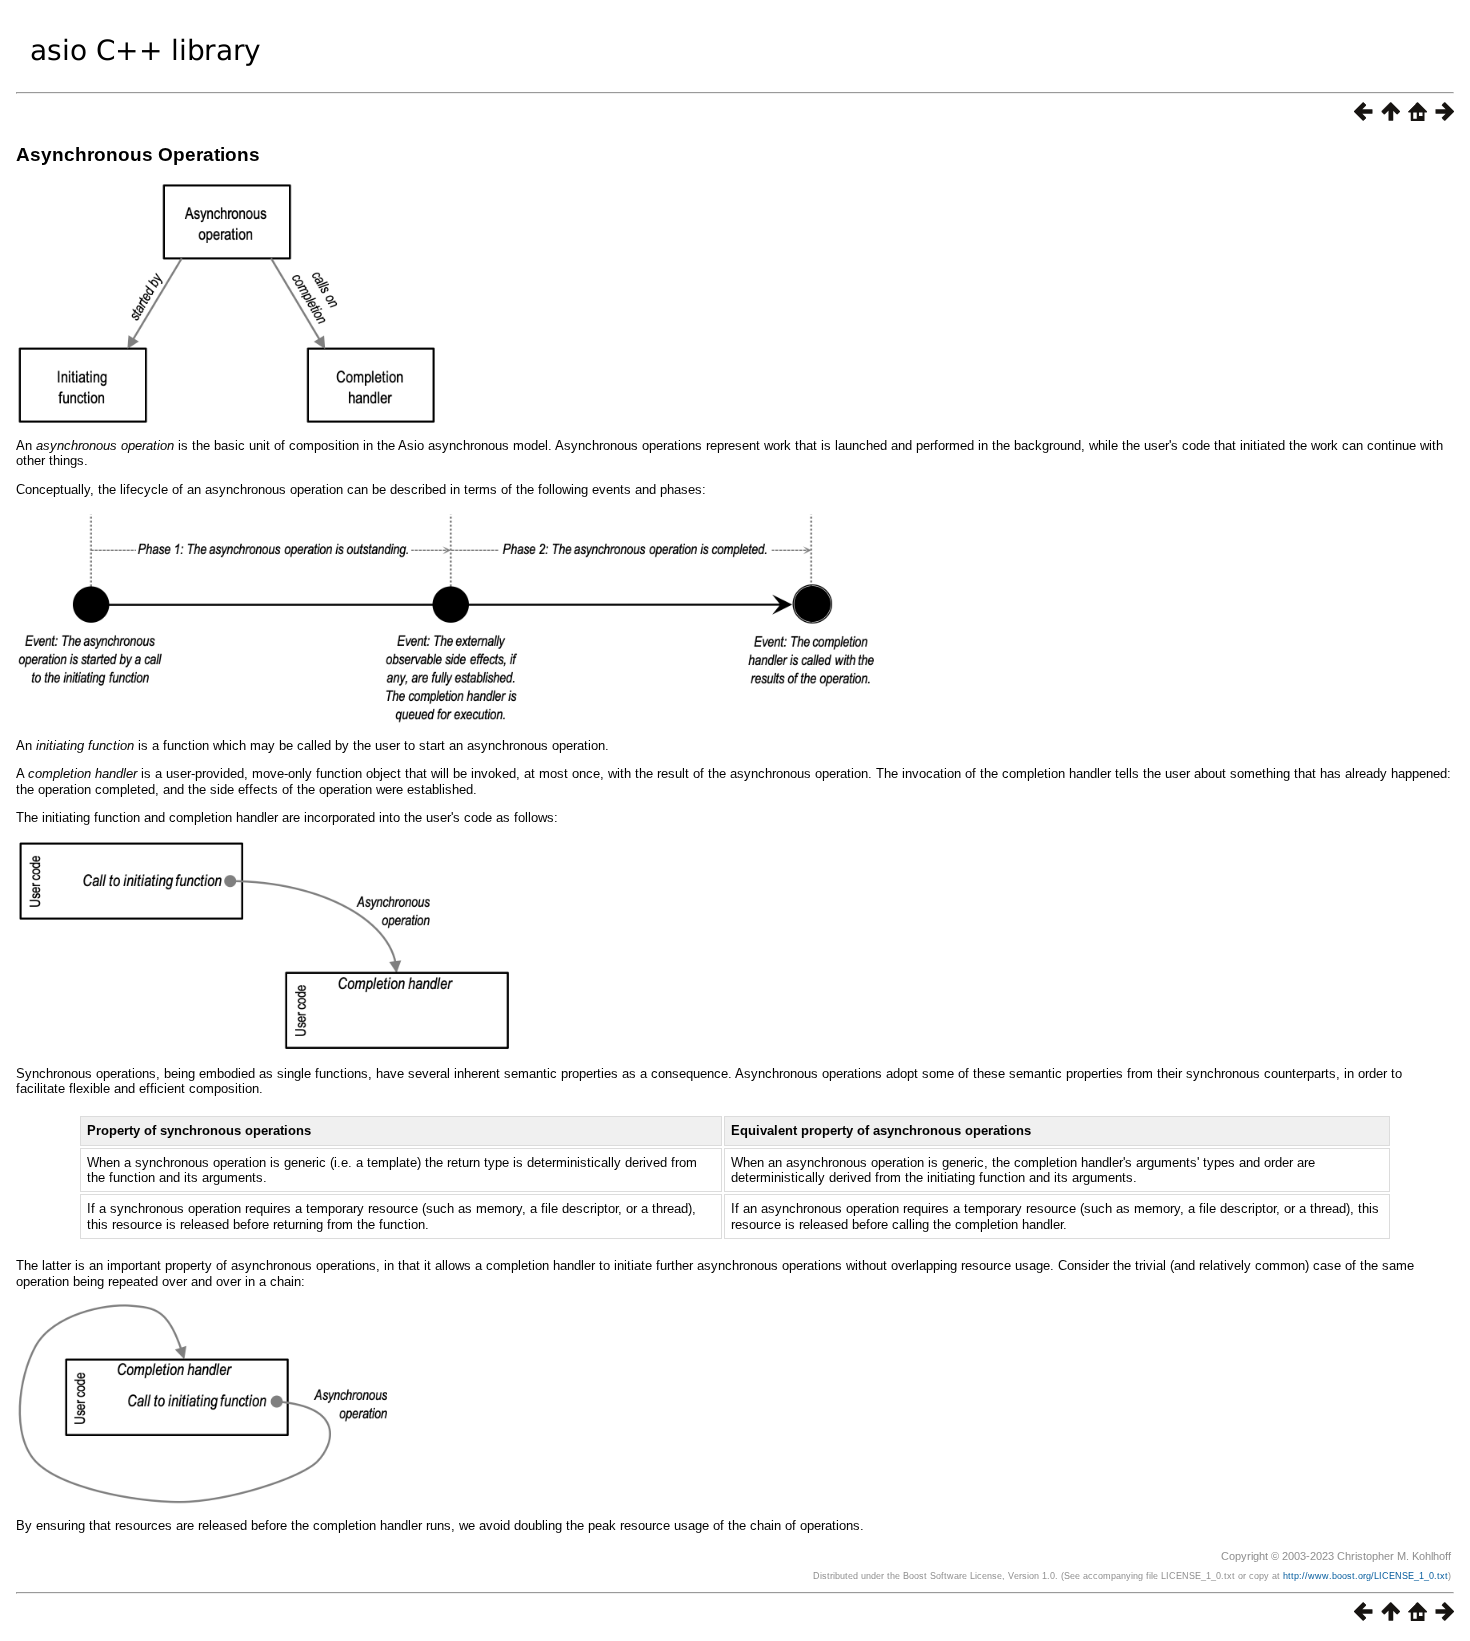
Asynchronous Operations (138, 154)
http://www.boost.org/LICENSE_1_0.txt (1365, 1576)
